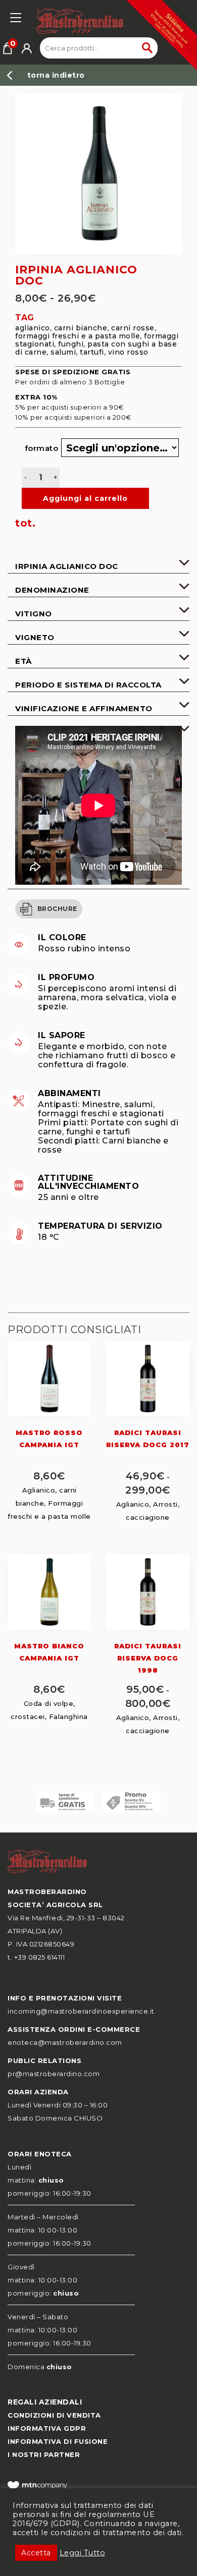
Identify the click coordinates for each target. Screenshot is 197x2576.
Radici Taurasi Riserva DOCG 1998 (148, 1658)
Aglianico (33, 328)
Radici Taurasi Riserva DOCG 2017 (148, 1439)
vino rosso (128, 352)
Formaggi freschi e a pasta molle (78, 336)
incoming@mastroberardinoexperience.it (81, 2011)
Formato (35, 448)
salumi (63, 352)
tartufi (92, 352)
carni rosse (133, 328)
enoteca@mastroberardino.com (65, 2042)
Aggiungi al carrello (79, 498)
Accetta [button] (36, 2553)
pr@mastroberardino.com (54, 2074)
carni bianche (81, 328)
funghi (71, 344)
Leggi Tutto (83, 2553)
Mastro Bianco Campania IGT (49, 1652)
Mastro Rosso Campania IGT (49, 1439)
